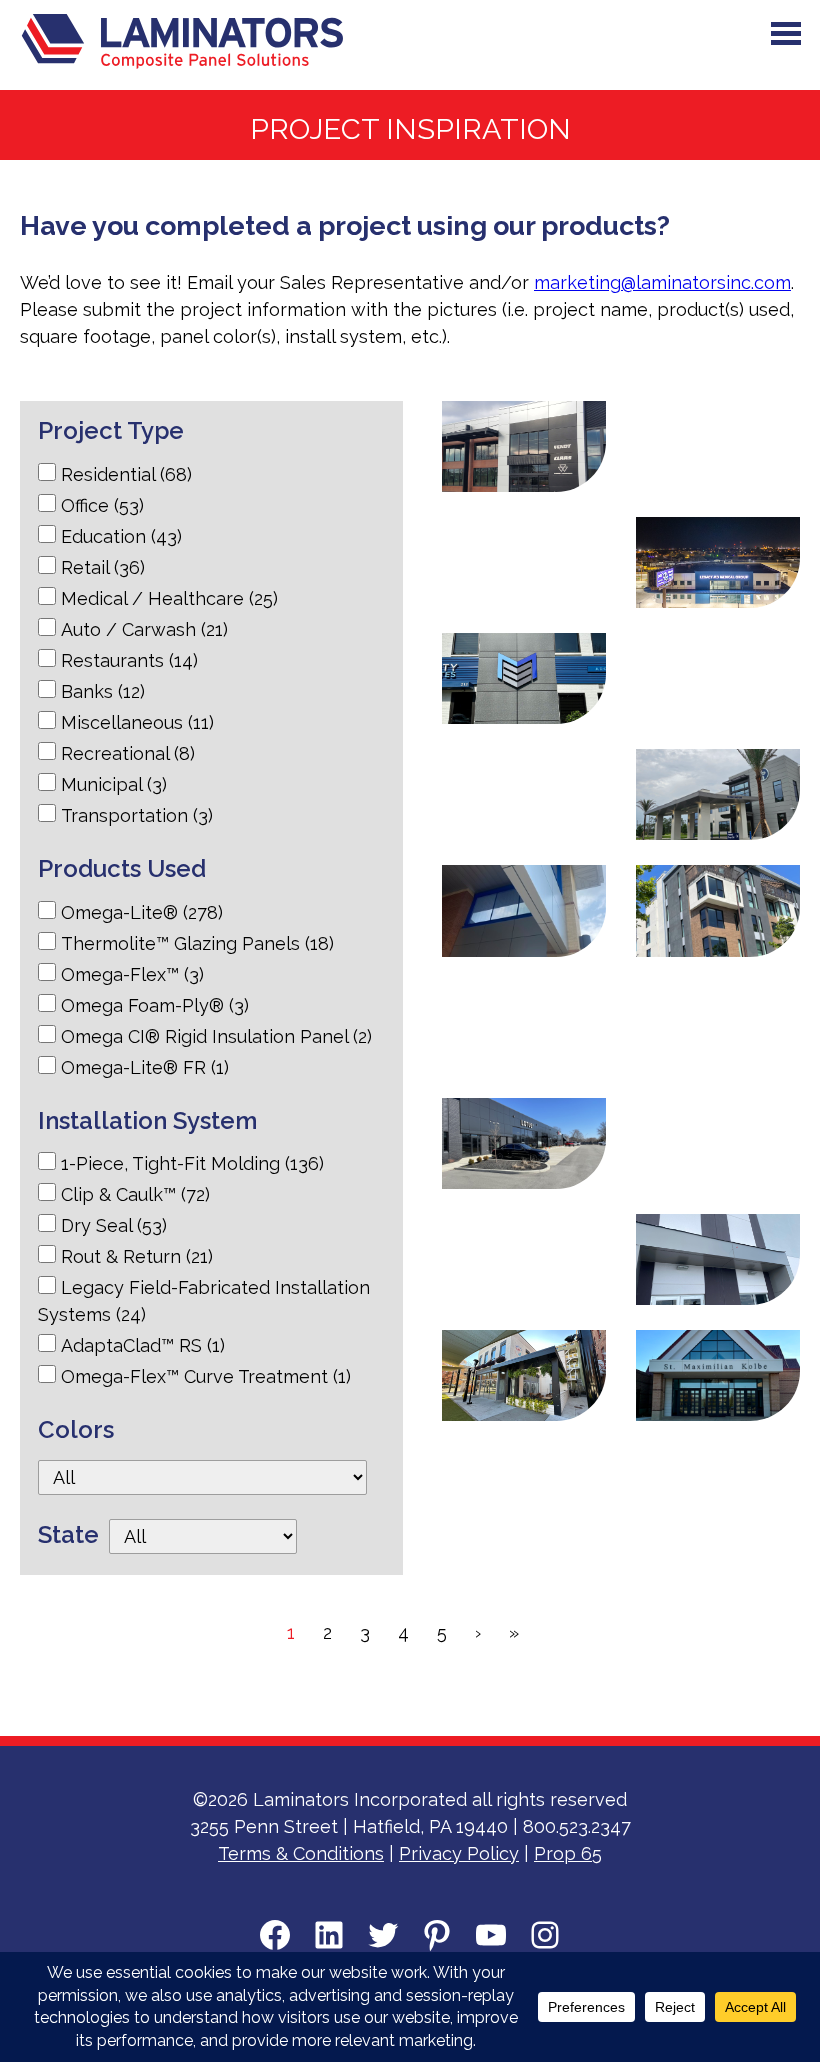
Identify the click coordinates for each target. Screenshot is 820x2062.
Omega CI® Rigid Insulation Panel (216, 1036)
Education (121, 536)
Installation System (147, 1120)
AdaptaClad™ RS (143, 1345)
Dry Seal (114, 1225)
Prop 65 (568, 1853)
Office (102, 505)
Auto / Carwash (144, 629)
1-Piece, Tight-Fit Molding (192, 1163)
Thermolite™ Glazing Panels (197, 943)
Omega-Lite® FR (145, 1067)
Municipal (114, 784)
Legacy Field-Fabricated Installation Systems (204, 1301)
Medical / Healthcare (169, 598)
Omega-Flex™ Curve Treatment (206, 1376)
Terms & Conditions (301, 1853)
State (68, 1534)
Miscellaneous (137, 722)
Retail (103, 567)
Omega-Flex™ (132, 974)
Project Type (111, 430)
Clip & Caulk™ (135, 1194)
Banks (103, 691)
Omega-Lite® (142, 912)
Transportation (137, 815)
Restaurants (129, 660)
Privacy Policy (459, 1853)
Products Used (122, 868)
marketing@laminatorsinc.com (662, 282)
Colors (76, 1429)
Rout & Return (137, 1256)
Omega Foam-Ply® (155, 1005)
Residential (126, 474)
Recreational (128, 753)
